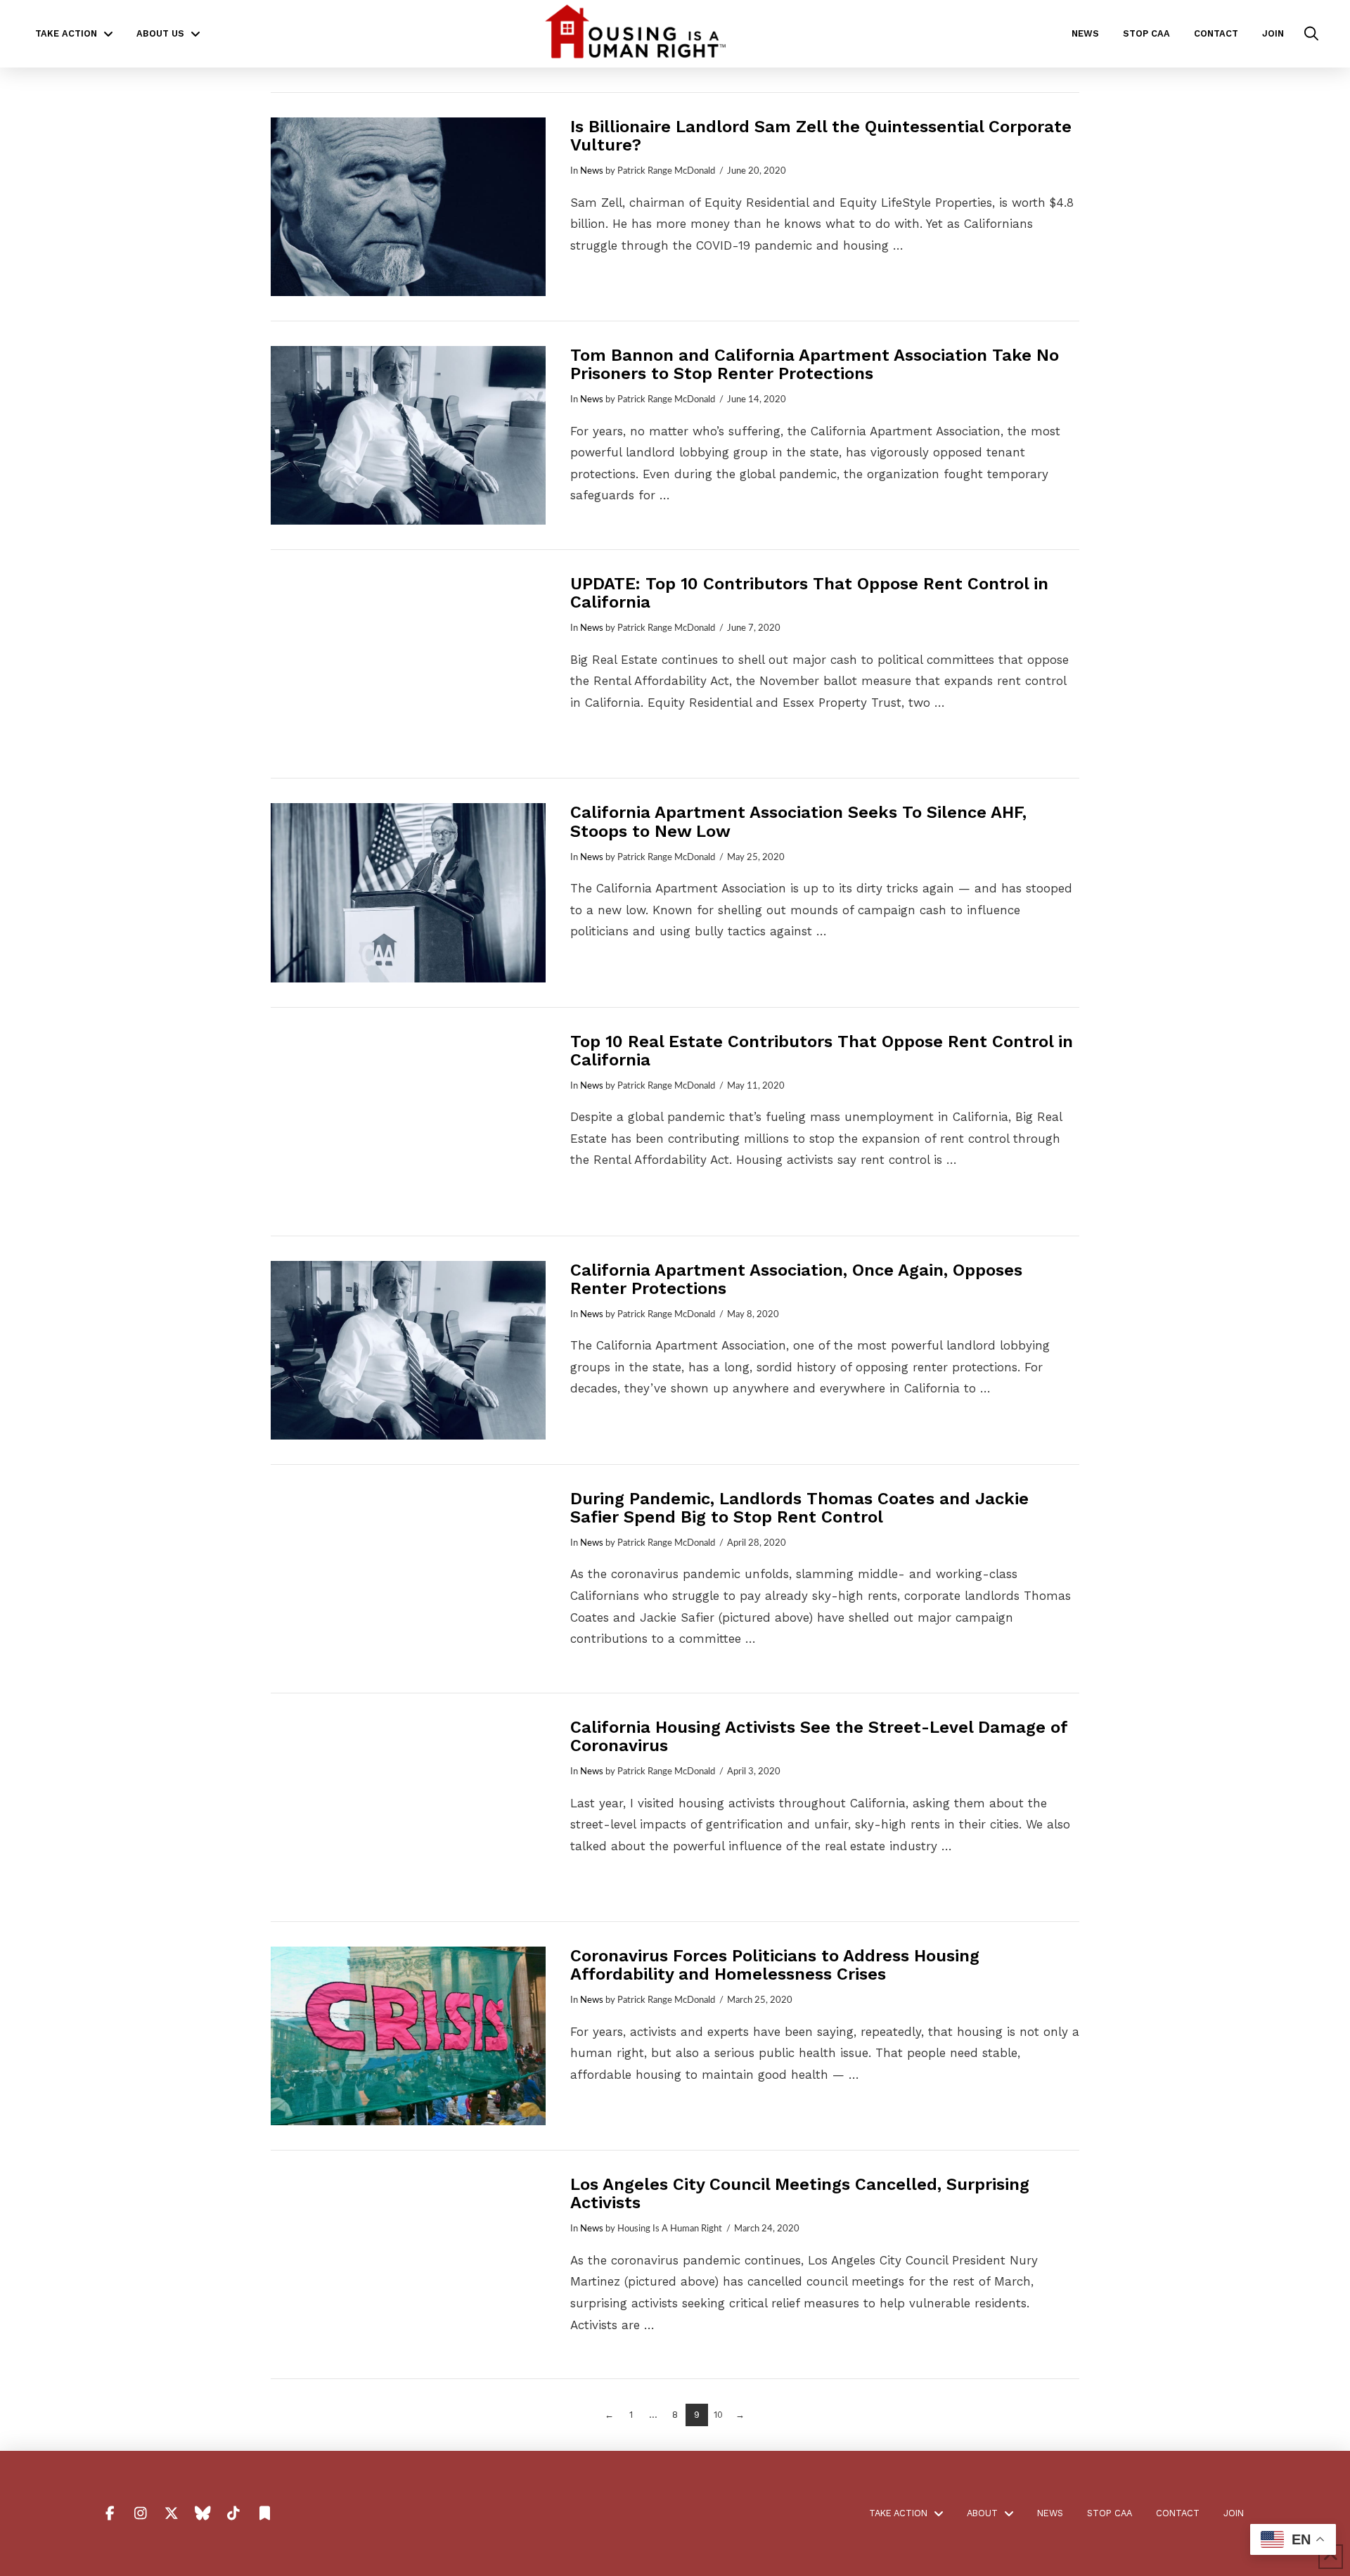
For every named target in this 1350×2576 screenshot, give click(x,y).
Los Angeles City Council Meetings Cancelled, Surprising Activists (800, 2193)
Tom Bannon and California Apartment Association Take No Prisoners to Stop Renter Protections (815, 364)
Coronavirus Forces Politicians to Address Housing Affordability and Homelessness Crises (775, 1965)
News (592, 171)
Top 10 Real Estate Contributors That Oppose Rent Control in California (822, 1051)
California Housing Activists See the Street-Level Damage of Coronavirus (819, 1736)
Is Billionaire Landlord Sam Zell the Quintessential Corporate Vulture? (821, 136)
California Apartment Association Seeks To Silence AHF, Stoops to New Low (798, 821)
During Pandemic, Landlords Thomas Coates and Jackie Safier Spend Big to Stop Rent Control (799, 1508)
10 (718, 2415)
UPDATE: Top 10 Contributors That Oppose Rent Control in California (809, 593)
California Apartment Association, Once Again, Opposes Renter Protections (796, 1279)
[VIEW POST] (408, 207)
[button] (1311, 34)
